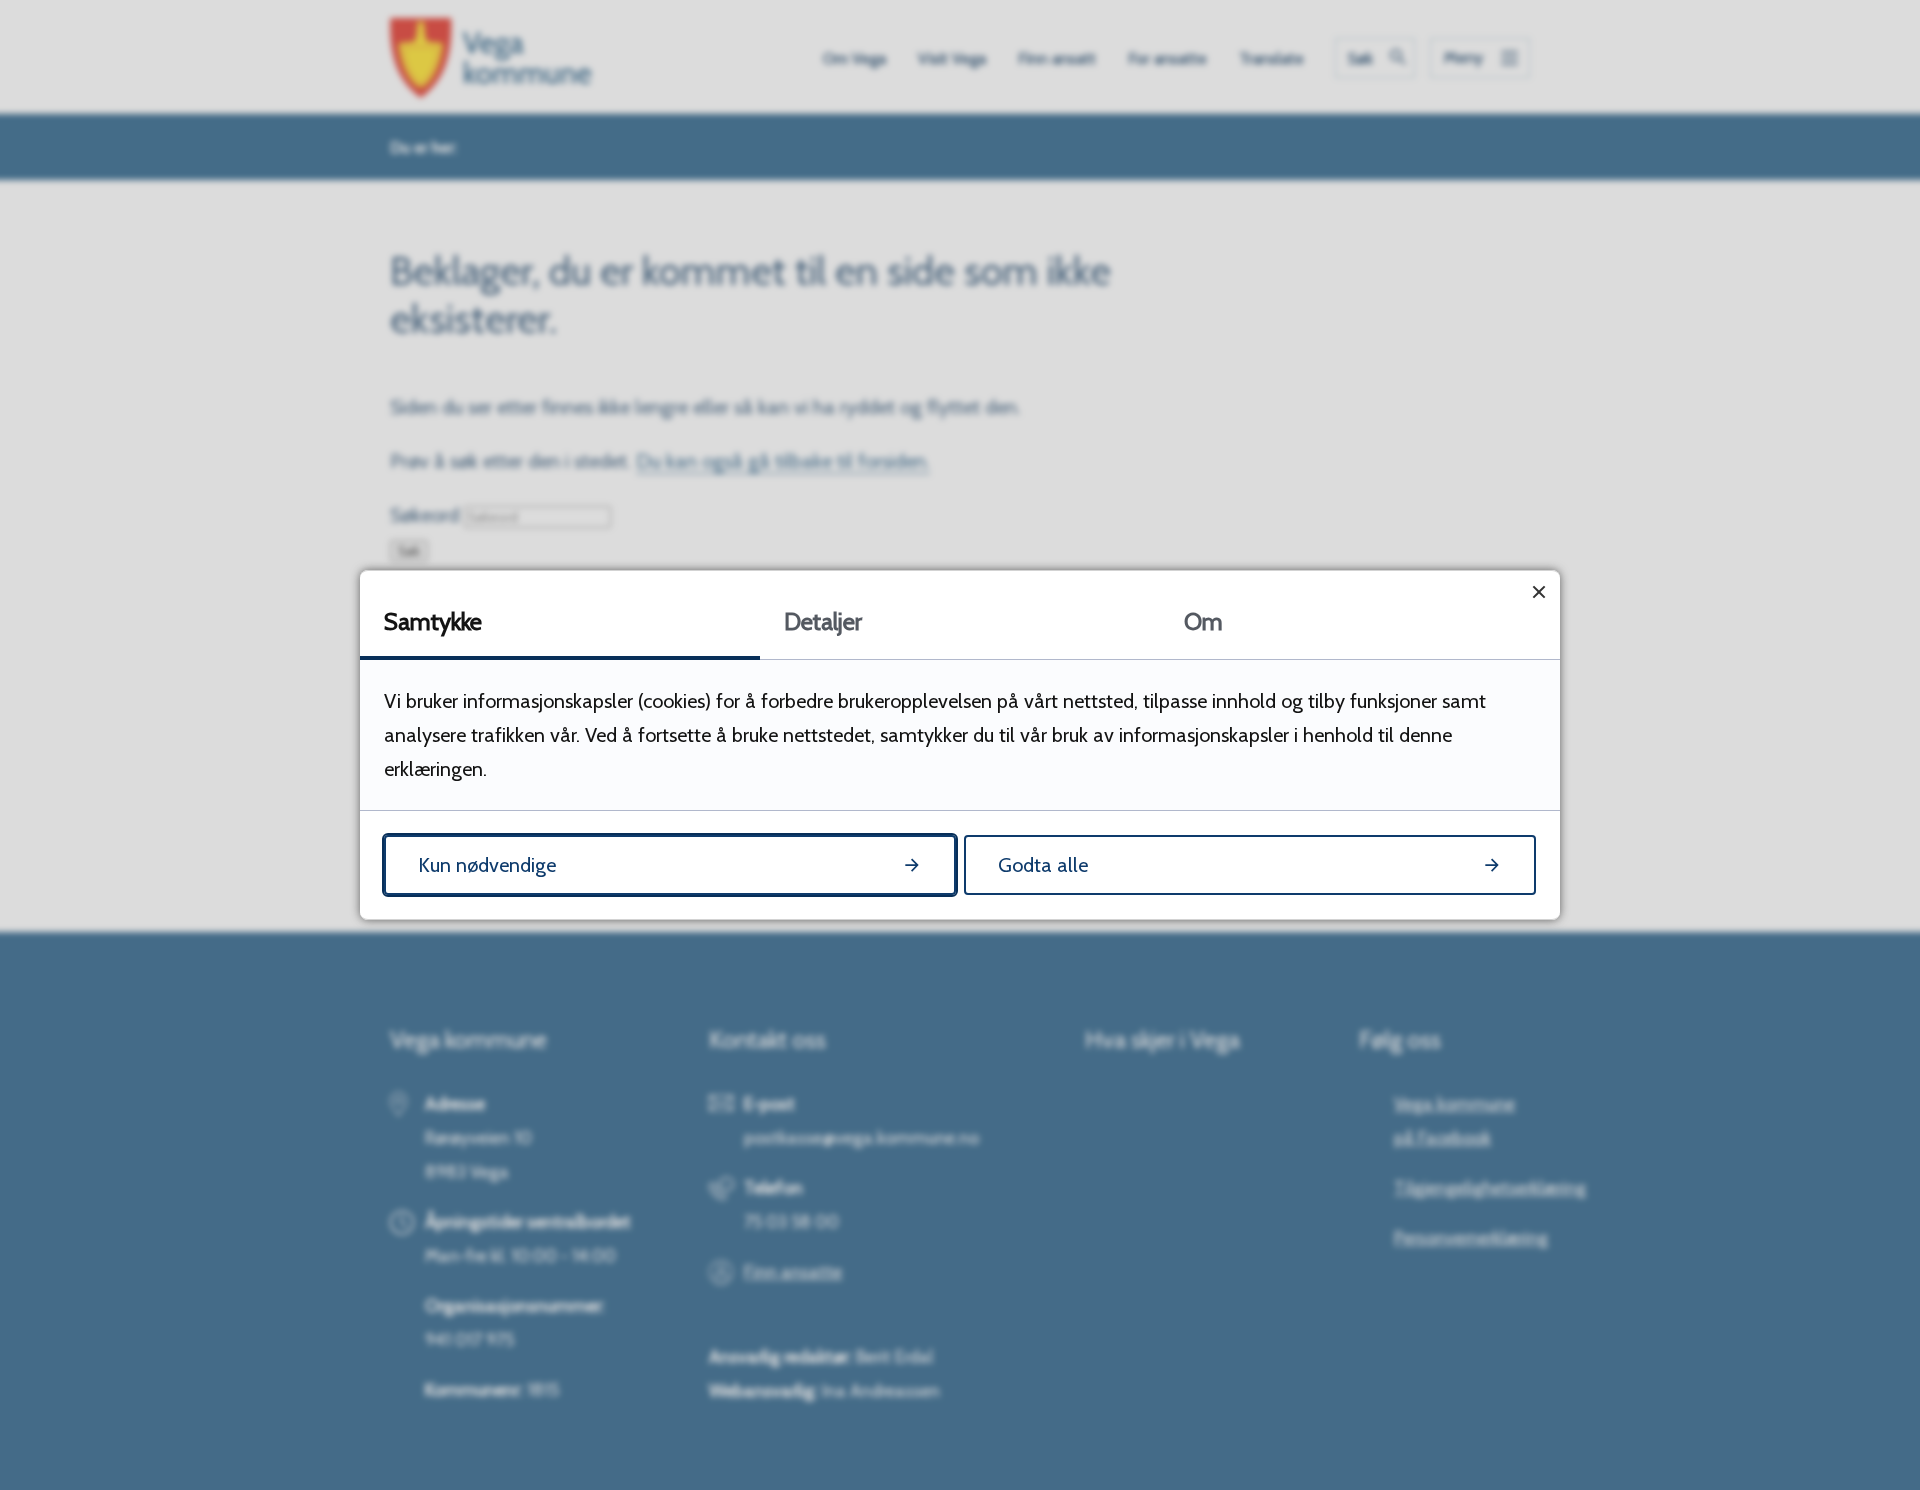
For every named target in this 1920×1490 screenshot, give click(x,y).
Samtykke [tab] (433, 621)
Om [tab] (1203, 621)
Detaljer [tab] (823, 621)
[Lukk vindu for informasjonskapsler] (1538, 591)
